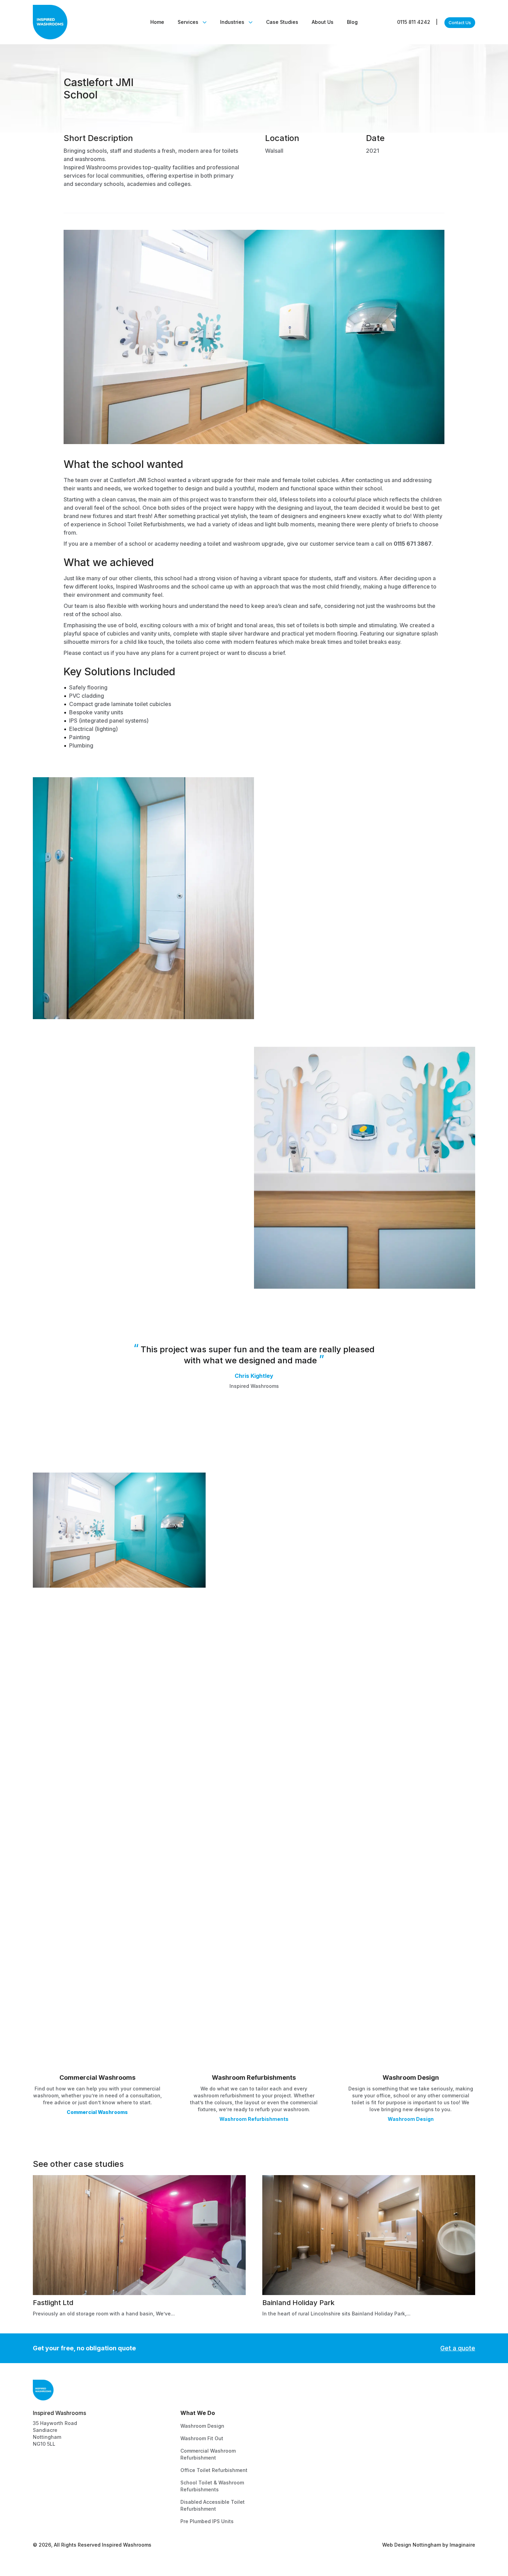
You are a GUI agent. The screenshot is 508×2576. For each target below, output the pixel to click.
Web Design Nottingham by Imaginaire (429, 2545)
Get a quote (458, 2348)
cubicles (118, 633)
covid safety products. (378, 891)
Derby (289, 2463)
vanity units (156, 633)
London (291, 2426)
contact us (96, 653)
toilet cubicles (320, 480)
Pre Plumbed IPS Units (207, 2521)
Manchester (297, 2488)
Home (157, 22)
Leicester (294, 2476)
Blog (352, 22)
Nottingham (297, 2438)
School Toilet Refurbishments (146, 524)
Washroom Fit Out (202, 2438)
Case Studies (282, 22)
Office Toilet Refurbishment (214, 2470)
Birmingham (297, 2451)
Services (188, 22)
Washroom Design (411, 2119)
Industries (232, 22)
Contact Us (398, 2426)
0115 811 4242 (417, 22)
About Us (323, 22)
